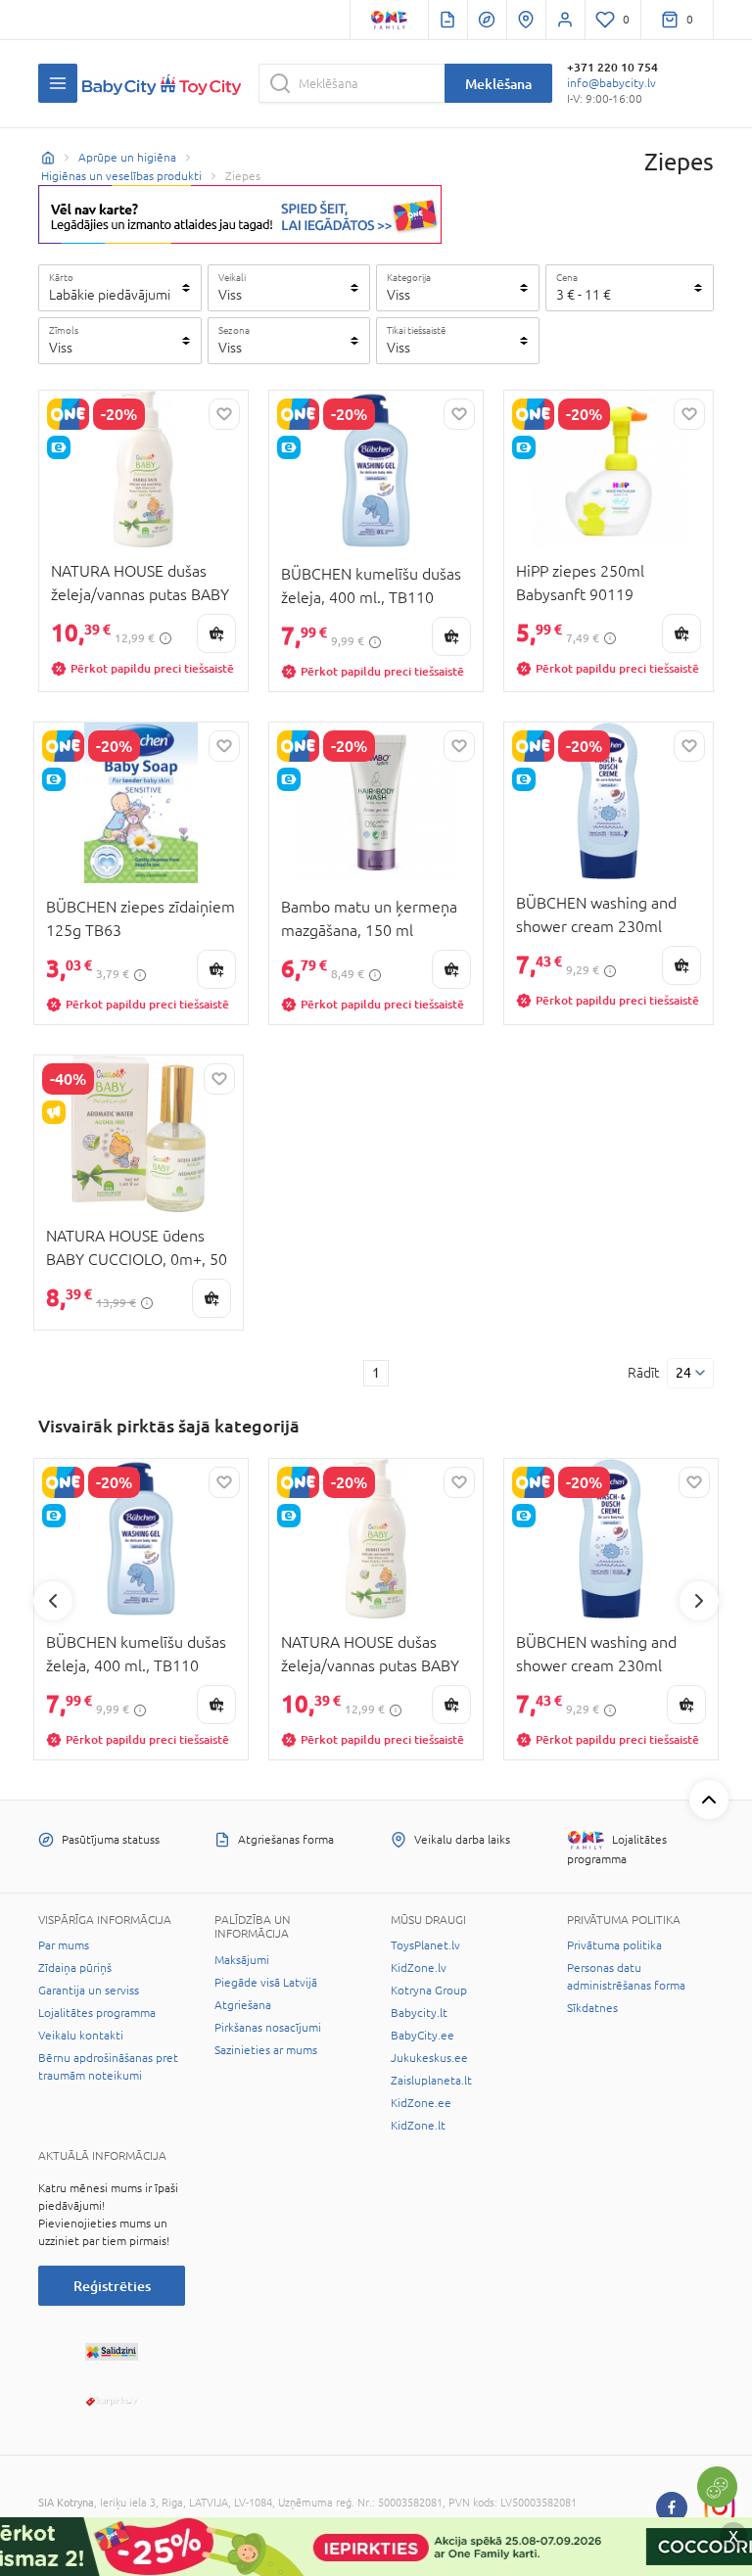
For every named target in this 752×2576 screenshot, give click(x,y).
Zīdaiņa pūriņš (75, 1968)
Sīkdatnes (592, 2008)
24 (683, 1373)
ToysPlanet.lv (425, 1945)
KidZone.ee (421, 2103)
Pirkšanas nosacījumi (268, 2028)
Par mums (64, 1945)
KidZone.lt (418, 2126)
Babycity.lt (419, 2013)
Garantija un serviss (89, 1991)
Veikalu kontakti (81, 2036)
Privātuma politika (614, 1945)
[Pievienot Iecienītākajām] (224, 414)
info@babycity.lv (611, 83)
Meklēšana (498, 84)
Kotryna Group (429, 1991)
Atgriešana (243, 2005)
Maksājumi (242, 1960)
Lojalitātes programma (97, 2013)
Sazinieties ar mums (266, 2050)
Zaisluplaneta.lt (431, 2081)
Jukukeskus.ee (429, 2058)
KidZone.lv (419, 1968)
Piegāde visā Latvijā (266, 1983)
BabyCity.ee (423, 2036)
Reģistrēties (112, 2286)
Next (699, 1601)
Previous (53, 1601)
